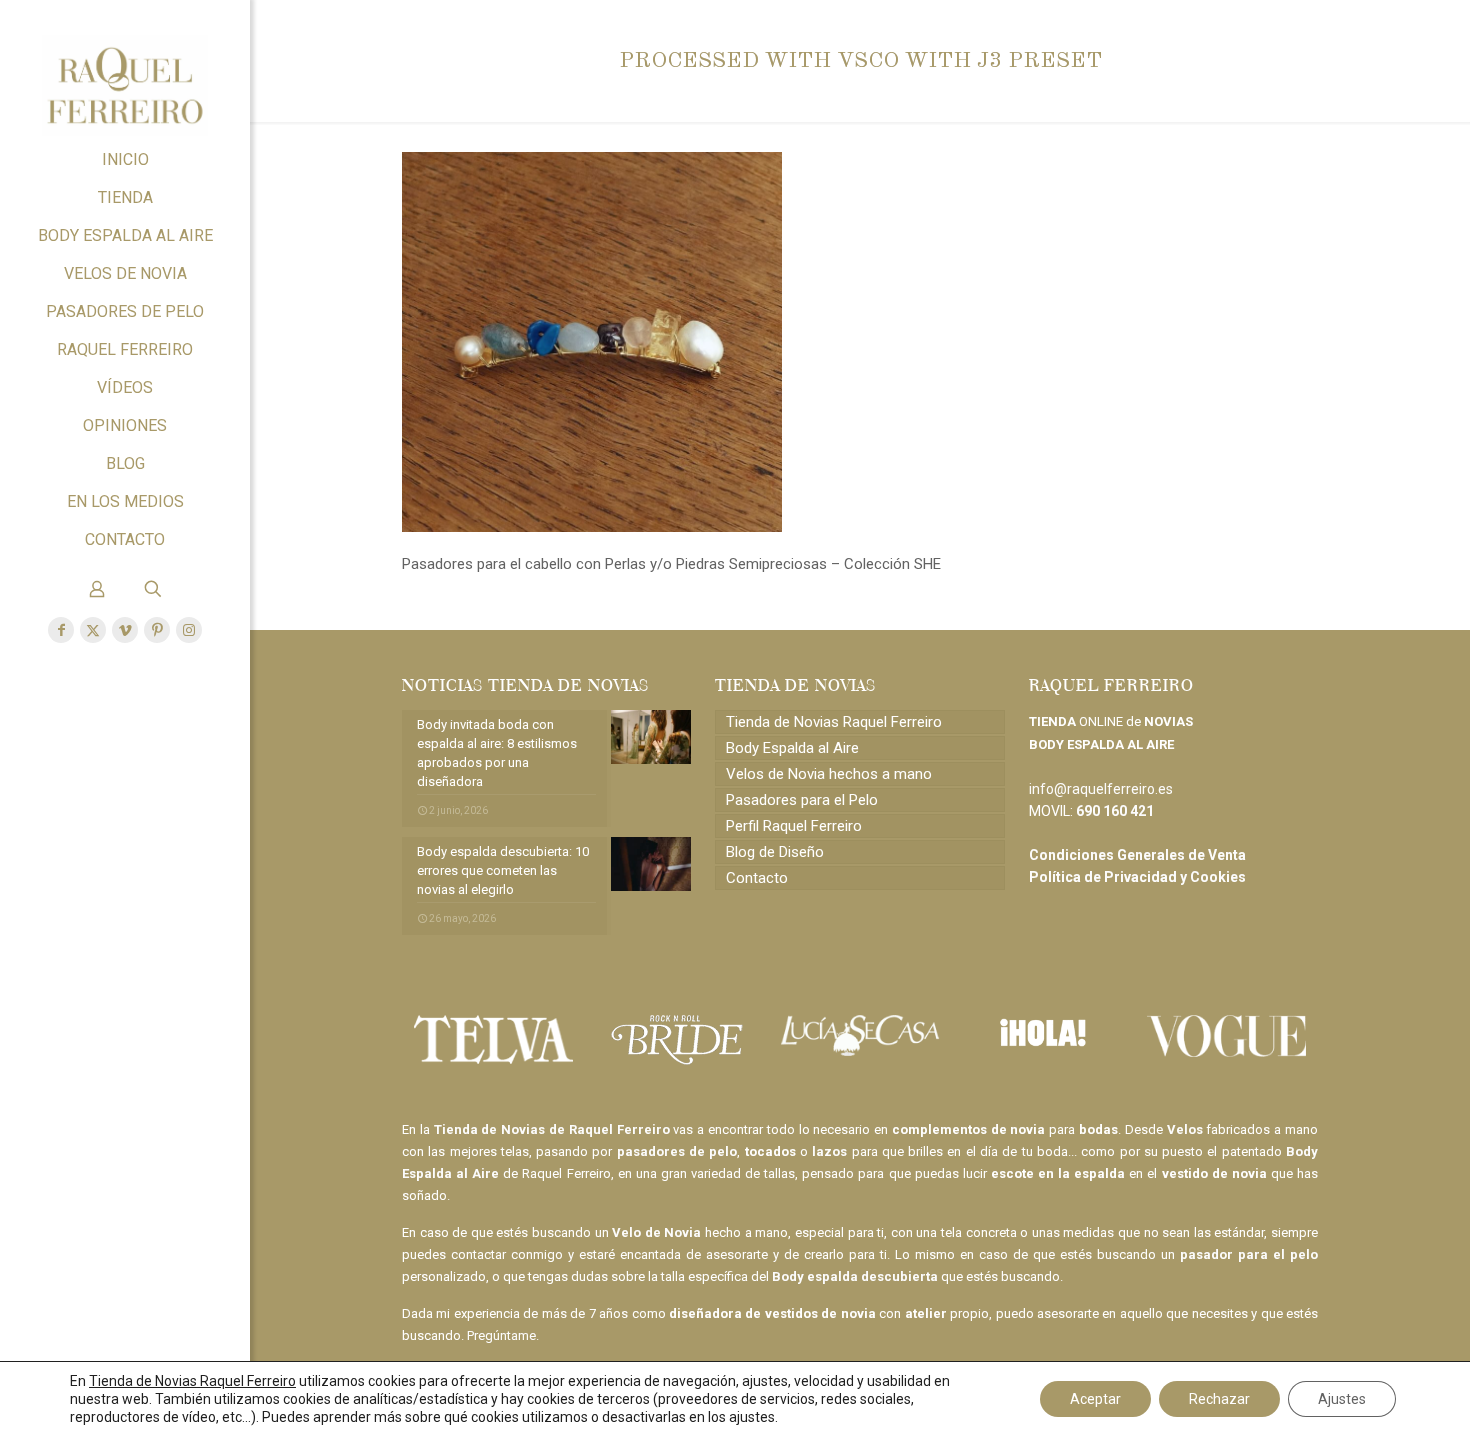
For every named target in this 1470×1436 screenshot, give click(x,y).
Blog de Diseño (775, 852)
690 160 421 (1115, 811)
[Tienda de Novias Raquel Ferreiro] (125, 70)
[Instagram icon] (189, 630)
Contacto (757, 878)
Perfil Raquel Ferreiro (794, 826)
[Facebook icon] (61, 630)
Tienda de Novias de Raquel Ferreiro (552, 1129)
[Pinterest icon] (157, 630)
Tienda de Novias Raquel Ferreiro (834, 722)
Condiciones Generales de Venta (1137, 855)
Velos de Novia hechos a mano (829, 774)
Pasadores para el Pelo (802, 800)
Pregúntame (501, 1335)
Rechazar (1219, 1399)
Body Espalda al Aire (792, 748)
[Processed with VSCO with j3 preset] (592, 527)
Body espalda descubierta (855, 1276)
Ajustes (1342, 1399)
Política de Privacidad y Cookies (1137, 877)
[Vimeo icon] (125, 630)
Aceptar (1095, 1399)
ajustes (752, 1417)
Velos (1185, 1129)
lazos (829, 1151)
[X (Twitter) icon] (93, 630)
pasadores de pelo (677, 1151)
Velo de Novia (656, 1232)
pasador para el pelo (1249, 1254)
